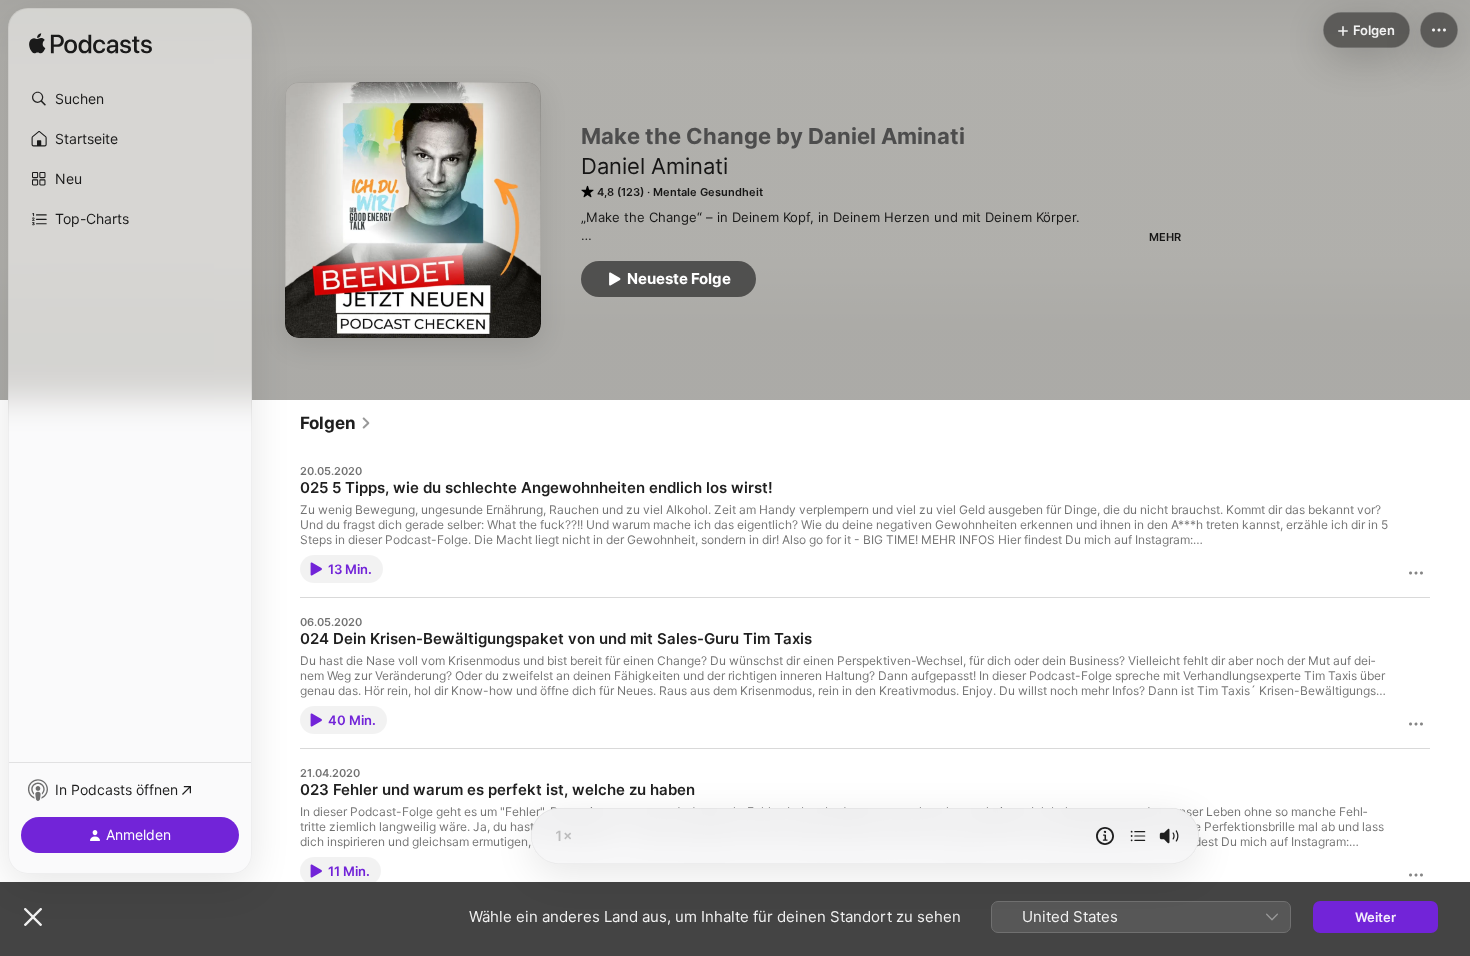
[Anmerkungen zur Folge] (1105, 836)
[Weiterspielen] (1138, 836)
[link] (336, 423)
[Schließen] (33, 917)
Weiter (1375, 917)
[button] (130, 99)
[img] (90, 45)
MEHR (1165, 237)
